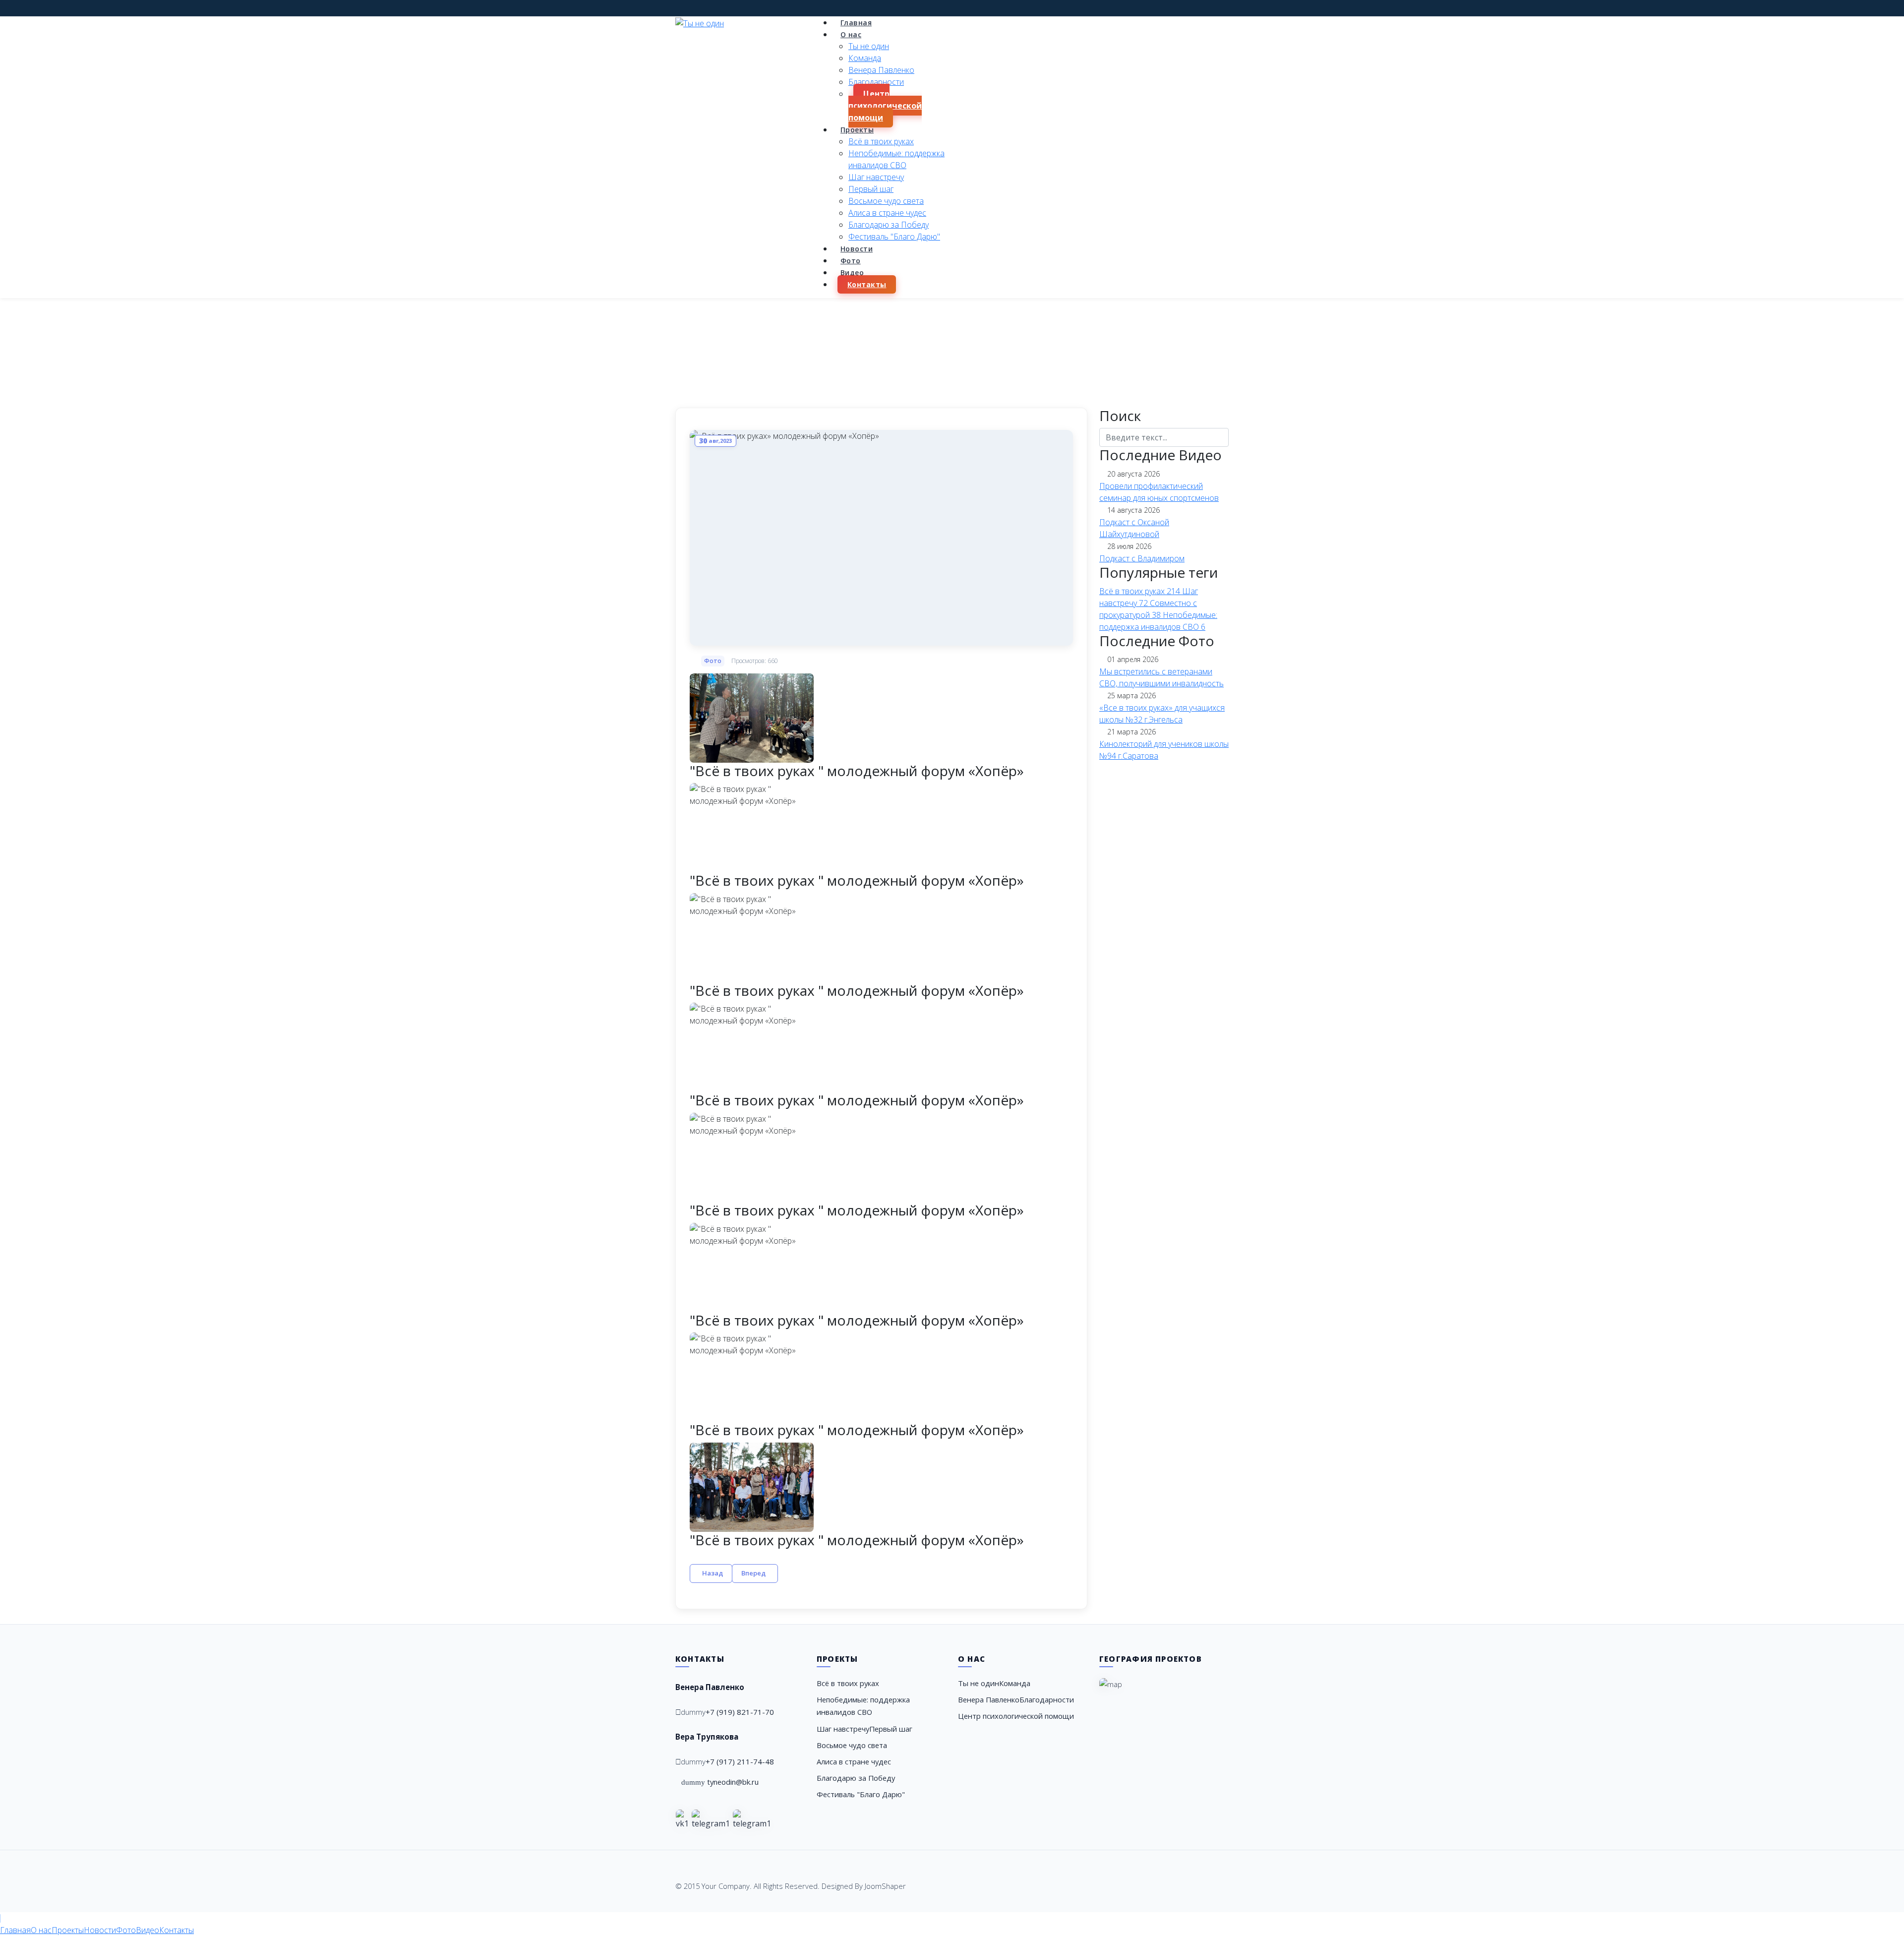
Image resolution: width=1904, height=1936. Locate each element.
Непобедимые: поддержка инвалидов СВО (863, 1706)
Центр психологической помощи (885, 106)
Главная (856, 23)
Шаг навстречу (876, 177)
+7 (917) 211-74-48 (740, 1761)
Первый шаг (871, 189)
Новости (857, 249)
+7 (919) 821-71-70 (740, 1712)
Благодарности (876, 82)
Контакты (867, 284)
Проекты (857, 130)
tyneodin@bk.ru (733, 1782)
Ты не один (869, 46)
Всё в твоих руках (881, 141)
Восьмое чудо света (886, 201)
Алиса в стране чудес (887, 213)
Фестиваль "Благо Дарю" (894, 237)
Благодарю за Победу (889, 225)
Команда (865, 58)
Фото (851, 261)
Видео (852, 272)
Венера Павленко (881, 70)
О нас (851, 34)
